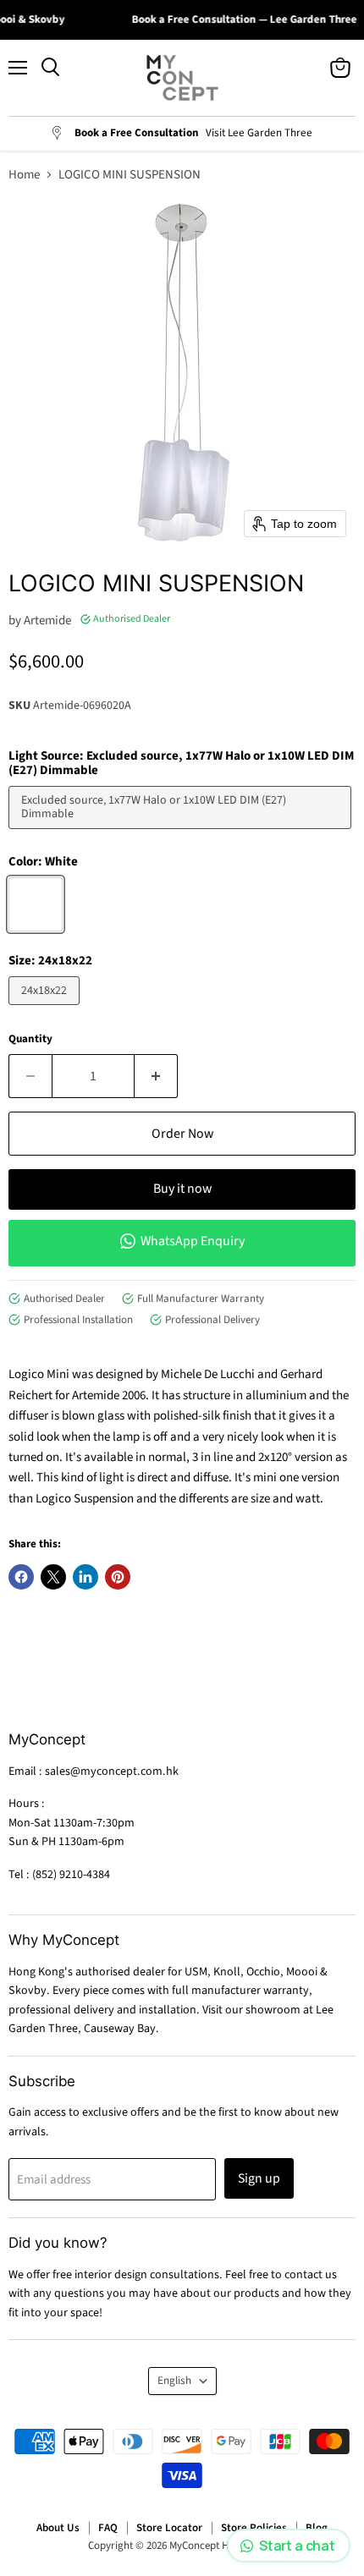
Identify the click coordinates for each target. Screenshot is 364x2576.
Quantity (30, 1039)
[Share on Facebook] (21, 1577)
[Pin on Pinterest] (118, 1577)
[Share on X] (53, 1577)
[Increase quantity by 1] (156, 1076)
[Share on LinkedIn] (85, 1577)
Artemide (47, 621)
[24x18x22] (46, 1010)
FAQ (108, 2528)
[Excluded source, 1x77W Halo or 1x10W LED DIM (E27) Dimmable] (182, 834)
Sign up (259, 2178)
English (174, 2381)
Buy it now (182, 1189)
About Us (58, 2528)
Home (24, 175)
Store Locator (169, 2528)
